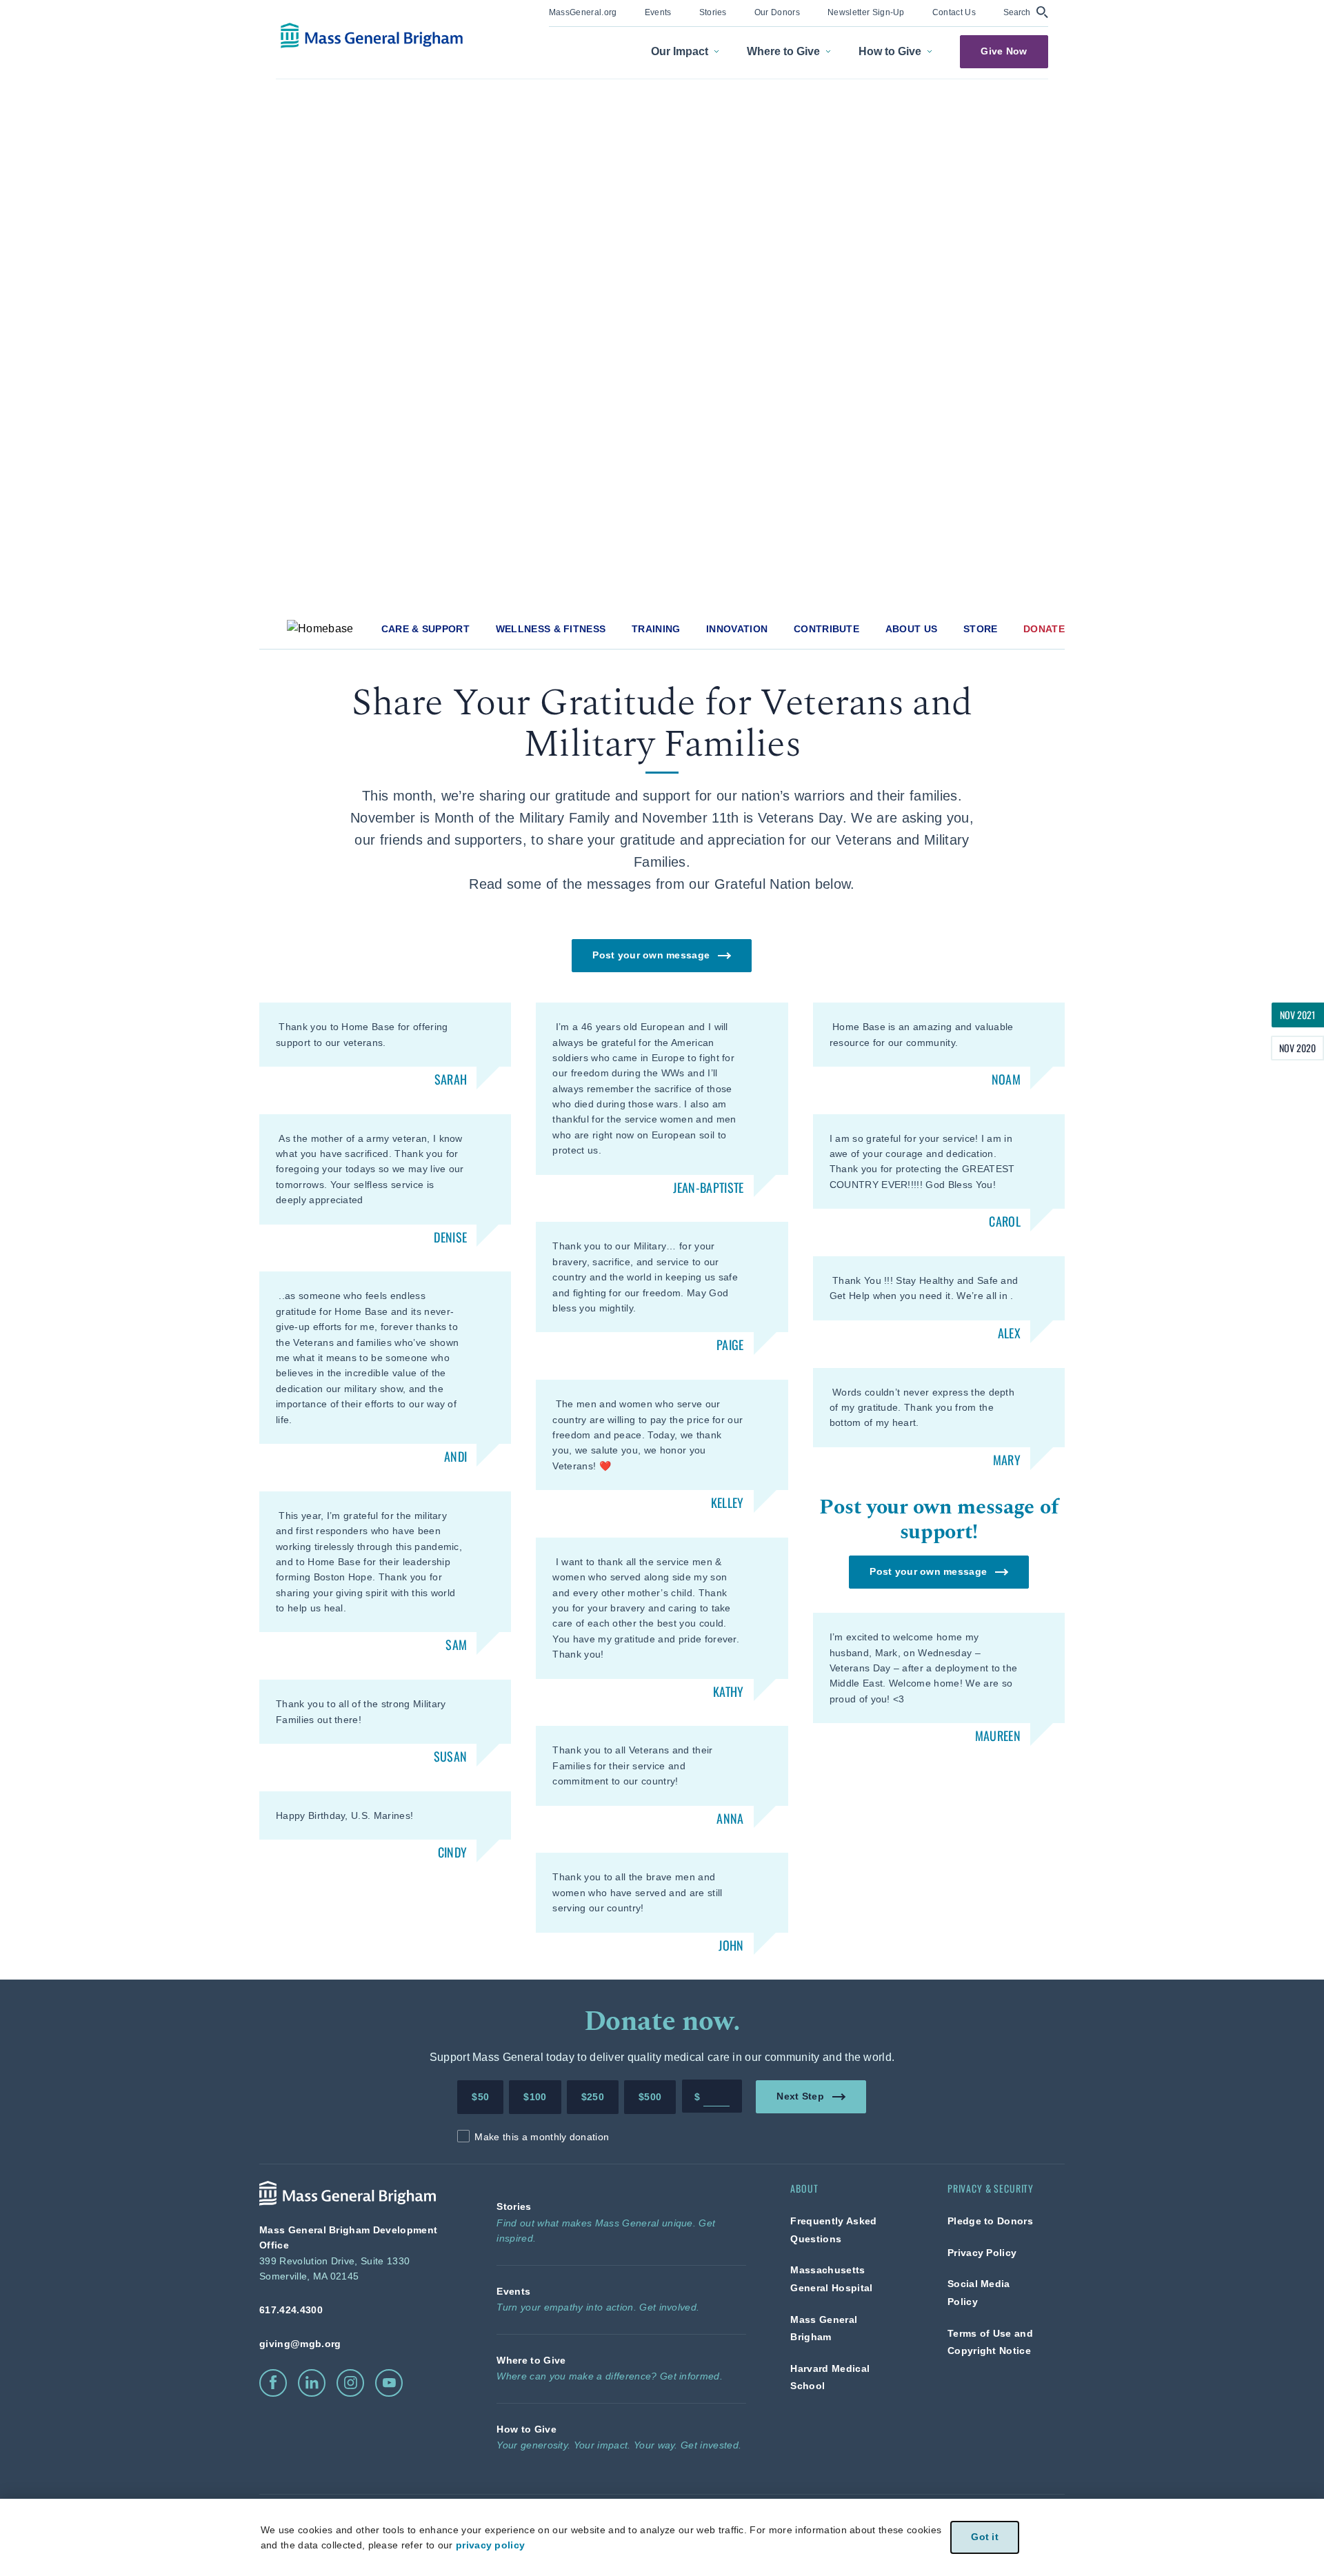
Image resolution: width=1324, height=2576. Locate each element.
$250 (593, 2097)
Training (656, 629)
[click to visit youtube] (389, 2383)
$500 (650, 2097)
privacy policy (490, 2545)
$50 (480, 2097)
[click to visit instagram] (350, 2383)
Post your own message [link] (652, 955)
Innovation (737, 629)
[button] (1026, 12)
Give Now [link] (1004, 51)
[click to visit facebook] (273, 2383)
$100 (535, 2097)
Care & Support (425, 629)
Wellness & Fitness (551, 629)
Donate (1044, 629)
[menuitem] (583, 13)
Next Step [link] (801, 2096)
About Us (912, 629)
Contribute (826, 629)
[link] (583, 11)
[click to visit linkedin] (312, 2383)
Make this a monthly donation (542, 2137)
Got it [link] (985, 2537)
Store (981, 629)
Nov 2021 (1298, 1015)
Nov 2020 (1297, 1048)
